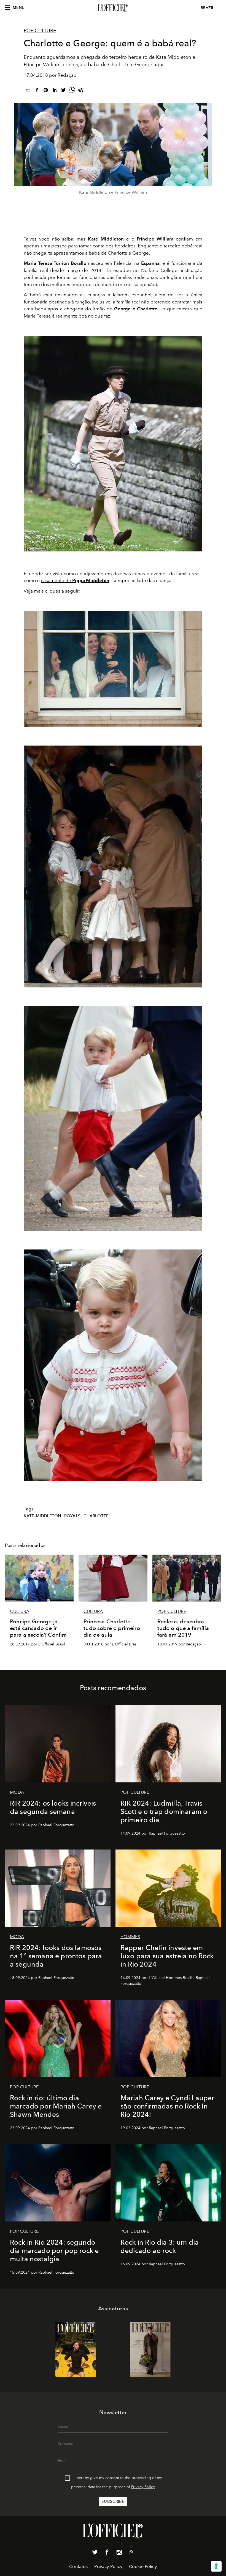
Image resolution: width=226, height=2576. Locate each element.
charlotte (96, 1516)
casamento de (75, 580)
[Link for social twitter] (95, 2553)
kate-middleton (42, 1516)
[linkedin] (55, 91)
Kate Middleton (106, 239)
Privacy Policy (143, 2487)
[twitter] (63, 91)
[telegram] (81, 91)
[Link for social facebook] (107, 2553)
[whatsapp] (72, 91)
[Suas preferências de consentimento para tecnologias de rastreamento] (216, 2566)
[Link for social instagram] (119, 2553)
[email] (28, 91)
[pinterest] (46, 91)
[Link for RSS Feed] (131, 2553)
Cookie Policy (143, 2566)
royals (72, 1516)
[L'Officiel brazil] (113, 8)
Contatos (78, 2566)
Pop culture (40, 31)
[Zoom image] (113, 444)
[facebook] (37, 91)
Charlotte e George (128, 253)
